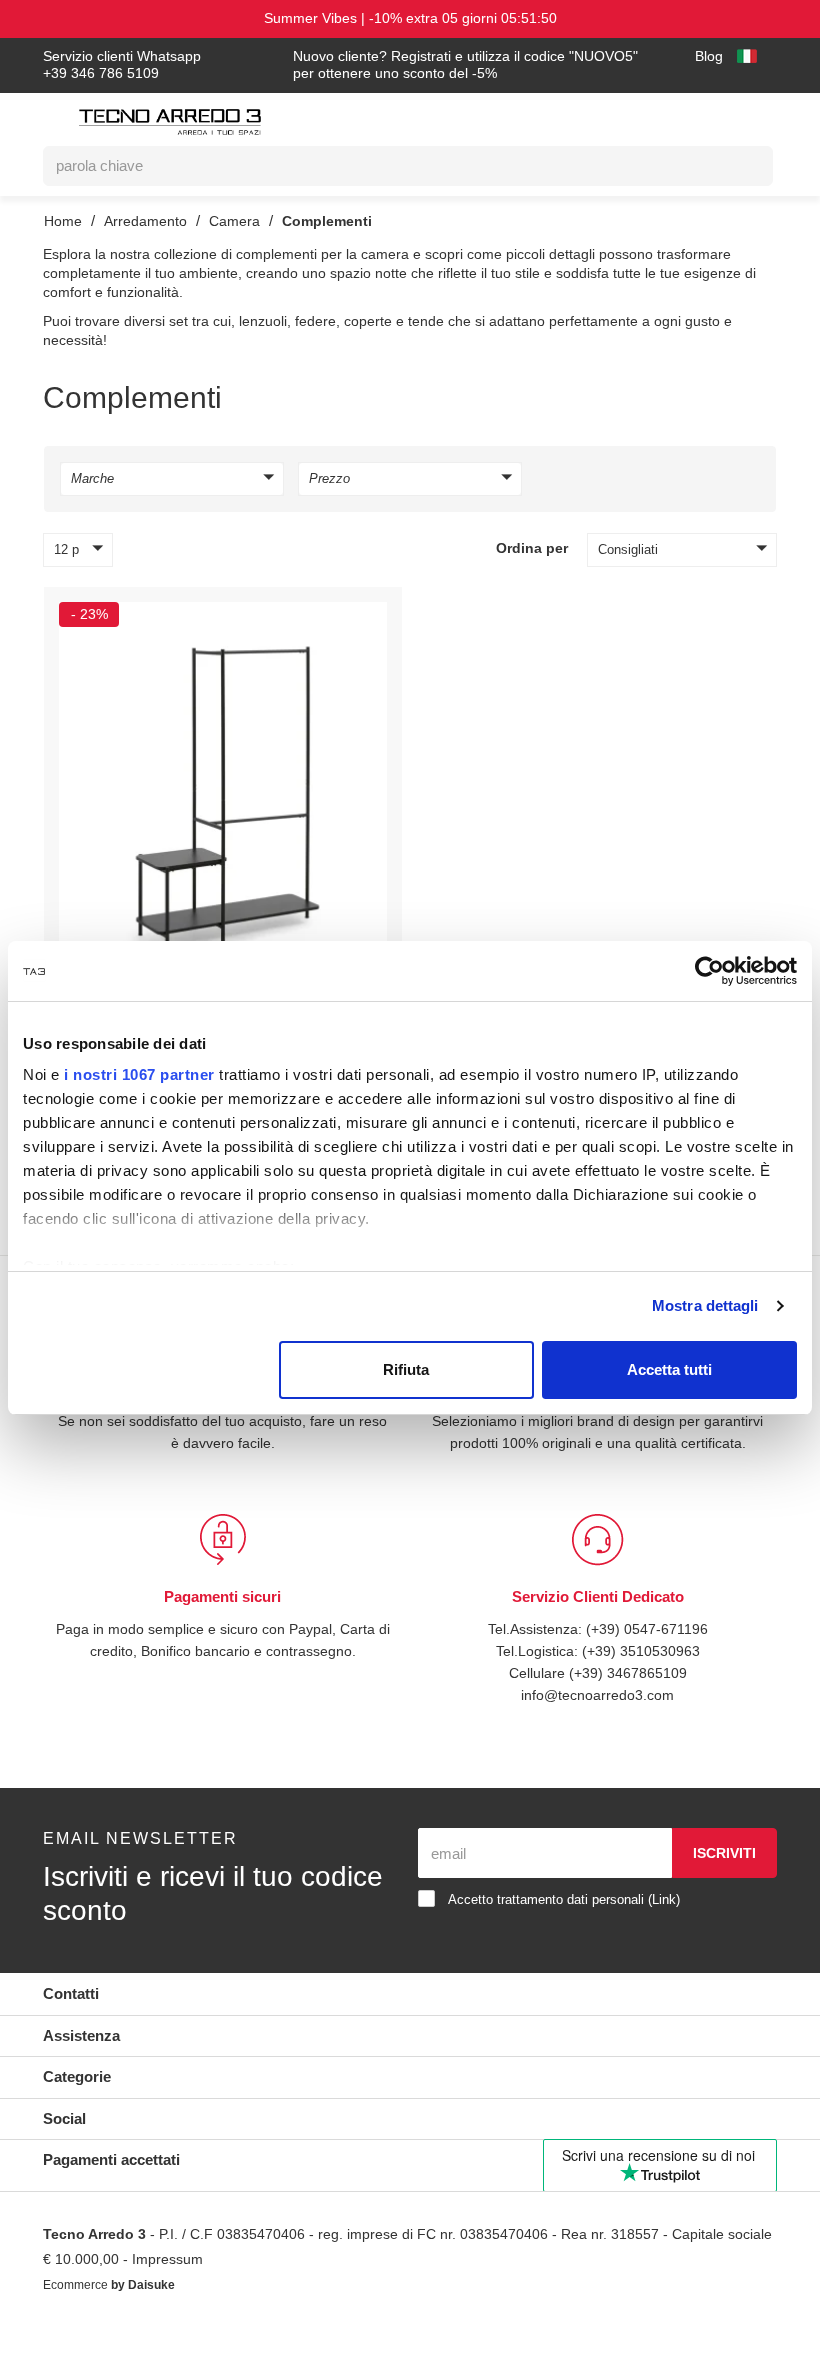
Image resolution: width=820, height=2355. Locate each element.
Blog (706, 56)
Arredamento (147, 220)
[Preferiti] (362, 622)
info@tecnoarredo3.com (598, 1721)
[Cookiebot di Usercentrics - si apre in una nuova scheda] (709, 971)
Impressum (224, 2286)
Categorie (79, 2103)
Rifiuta (406, 1369)
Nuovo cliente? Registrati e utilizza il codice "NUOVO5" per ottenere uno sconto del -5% (437, 65)
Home (63, 220)
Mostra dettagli (705, 1305)
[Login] (667, 118)
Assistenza (83, 2062)
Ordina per (531, 553)
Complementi (333, 220)
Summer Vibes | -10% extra (410, 18)
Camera (238, 220)
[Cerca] (743, 166)
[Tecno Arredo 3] (170, 122)
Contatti (73, 2020)
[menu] (54, 125)
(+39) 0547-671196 (648, 1655)
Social (65, 2145)
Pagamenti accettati (118, 2186)
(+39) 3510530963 (642, 1677)
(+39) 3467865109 (628, 1699)
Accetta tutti (669, 1369)
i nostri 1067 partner (139, 1074)
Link (684, 1926)
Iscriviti (724, 1879)
